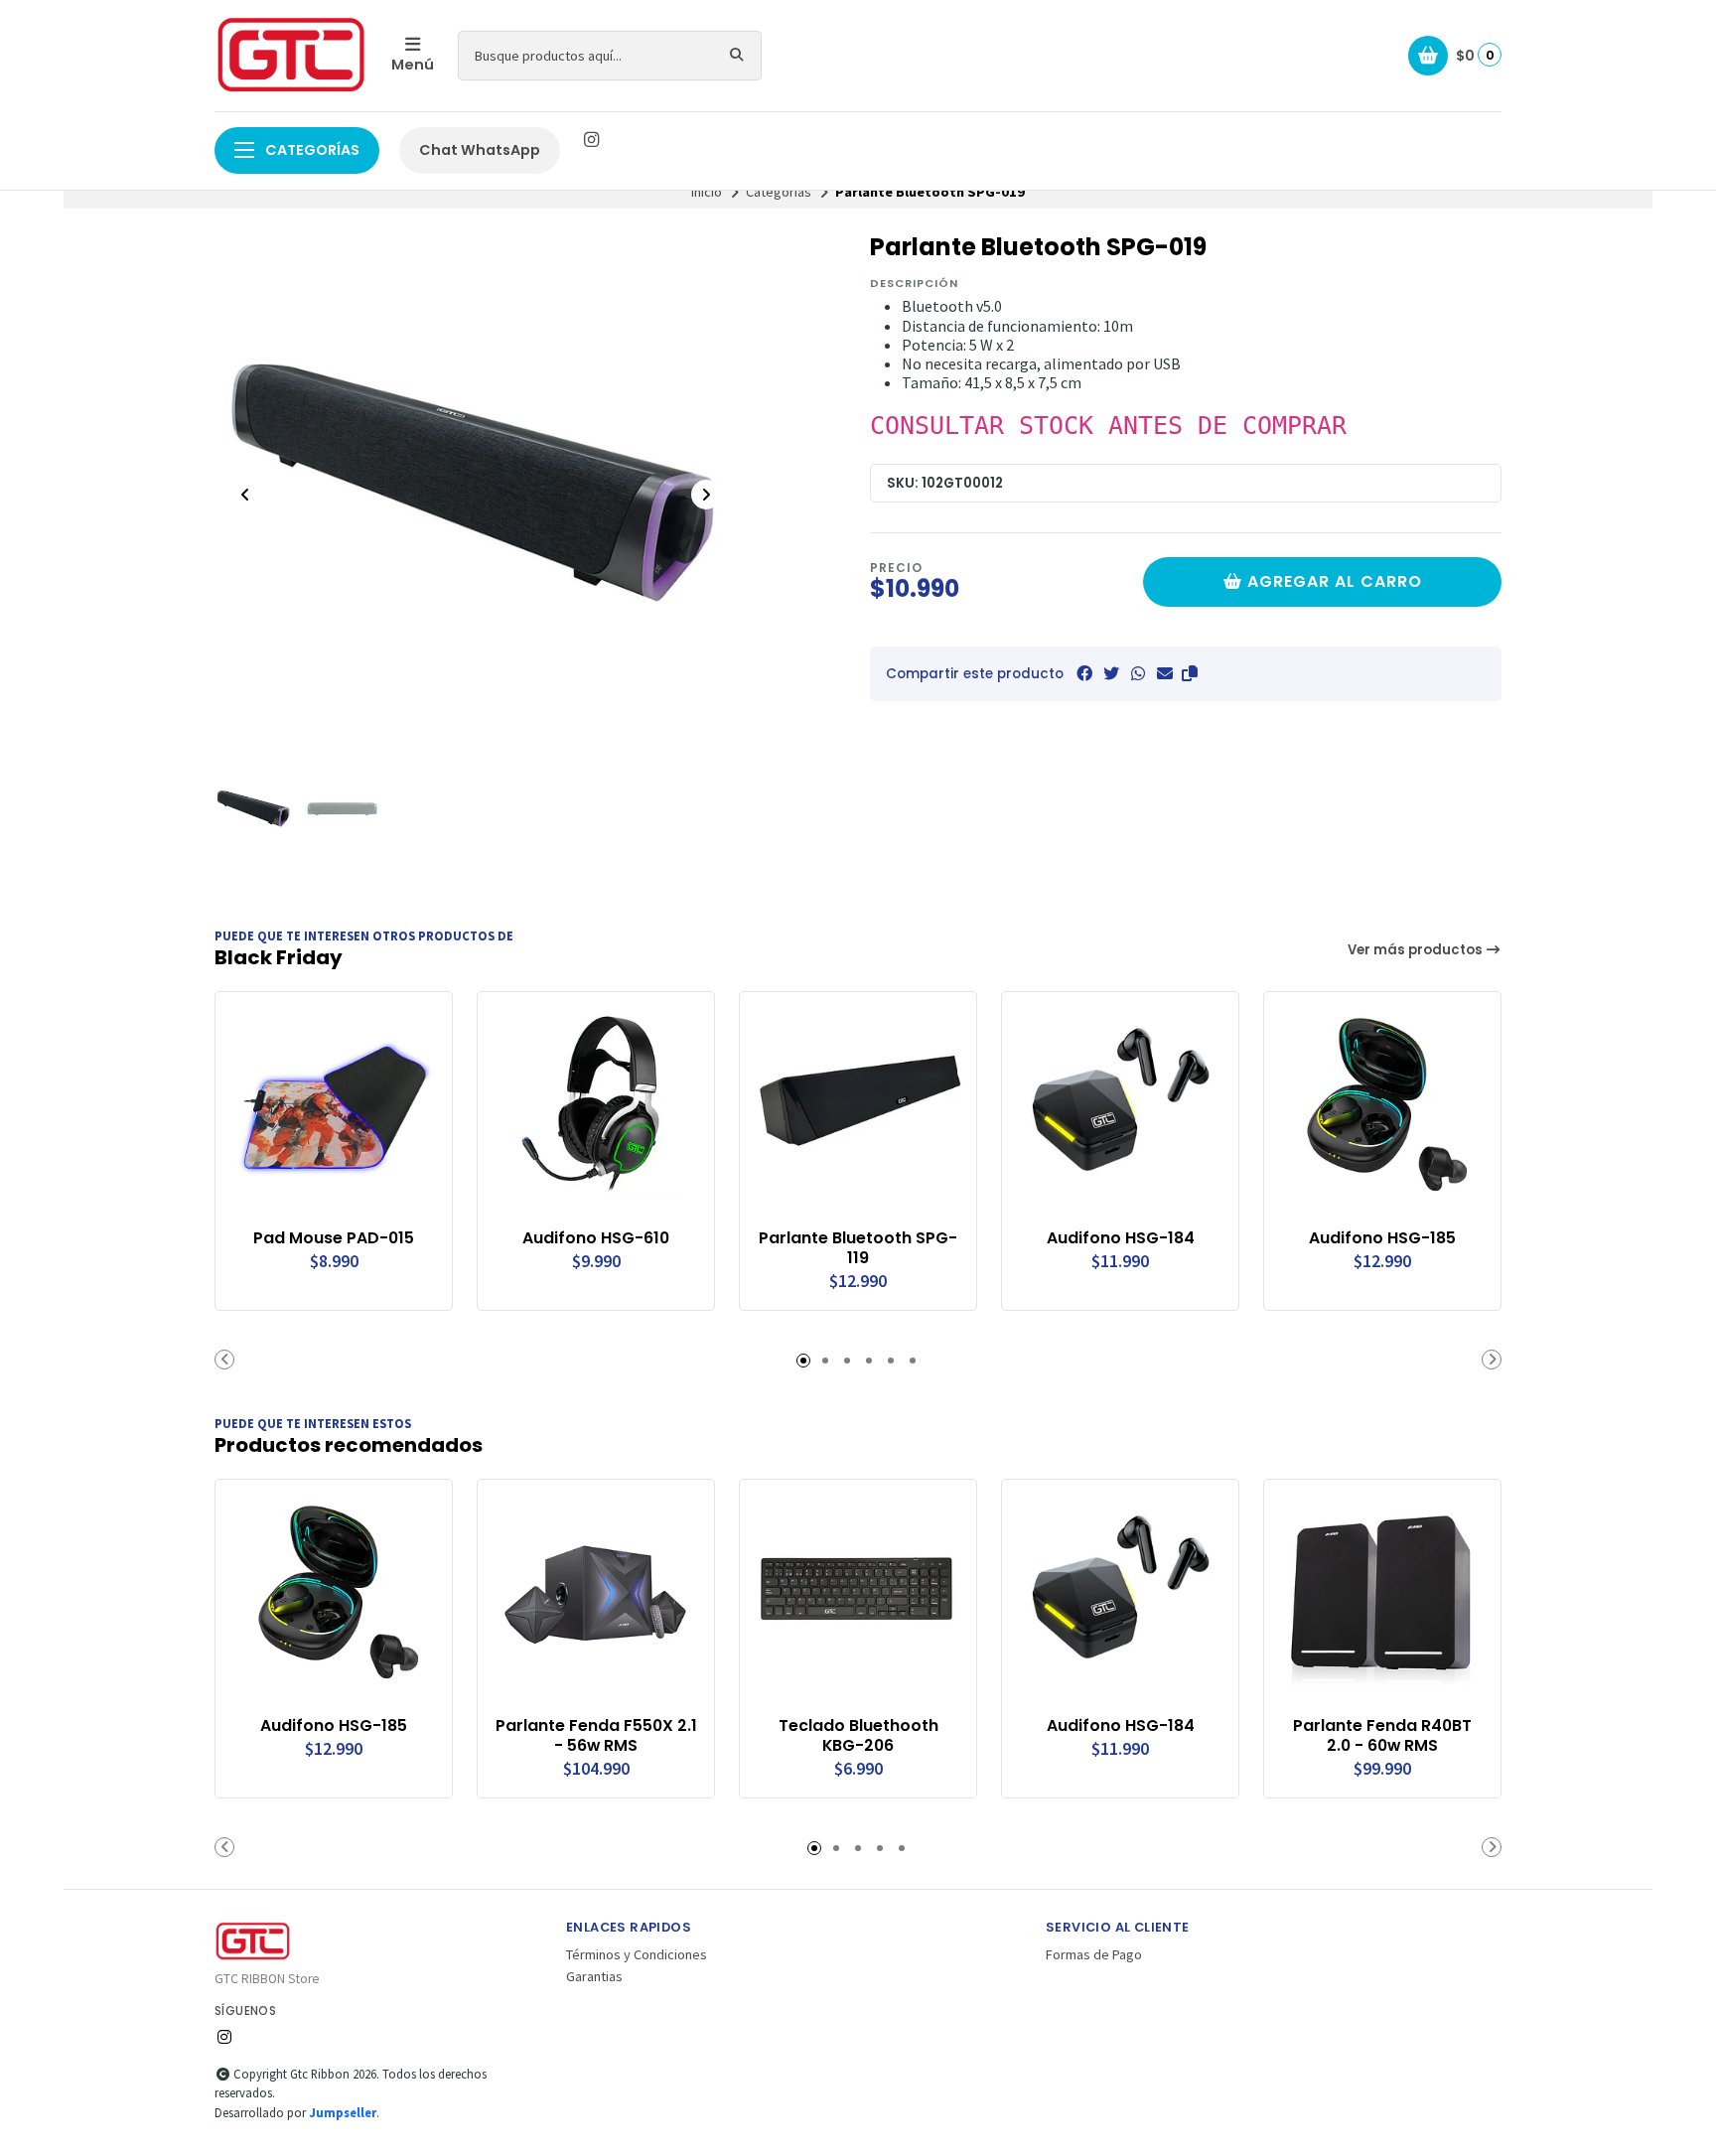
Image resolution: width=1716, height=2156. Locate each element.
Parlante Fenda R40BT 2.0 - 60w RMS (1382, 1736)
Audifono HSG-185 (1382, 1238)
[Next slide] (706, 495)
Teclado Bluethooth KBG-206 (858, 1736)
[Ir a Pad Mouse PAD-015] (334, 1110)
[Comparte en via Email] (1165, 673)
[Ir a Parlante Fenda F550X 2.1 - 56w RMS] (596, 1598)
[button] (1190, 673)
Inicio (707, 192)
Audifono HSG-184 (1121, 1238)
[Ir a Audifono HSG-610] (596, 1110)
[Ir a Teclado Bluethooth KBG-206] (858, 1598)
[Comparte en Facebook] (1084, 673)
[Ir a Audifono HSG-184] (1120, 1110)
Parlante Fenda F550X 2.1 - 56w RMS (596, 1736)
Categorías (311, 150)
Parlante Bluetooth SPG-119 (858, 1248)
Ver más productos (1417, 950)
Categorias (779, 192)
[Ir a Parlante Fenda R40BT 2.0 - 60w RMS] (1382, 1598)
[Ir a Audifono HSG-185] (1382, 1110)
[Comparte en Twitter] (1111, 673)
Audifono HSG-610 (596, 1238)
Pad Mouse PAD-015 (334, 1238)
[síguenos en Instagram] (591, 140)
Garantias (594, 1976)
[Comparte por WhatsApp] (1138, 673)
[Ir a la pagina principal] (291, 56)
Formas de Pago (1094, 1954)
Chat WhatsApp (480, 150)
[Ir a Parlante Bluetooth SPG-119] (858, 1110)
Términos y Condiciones (637, 1954)
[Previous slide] (245, 495)
